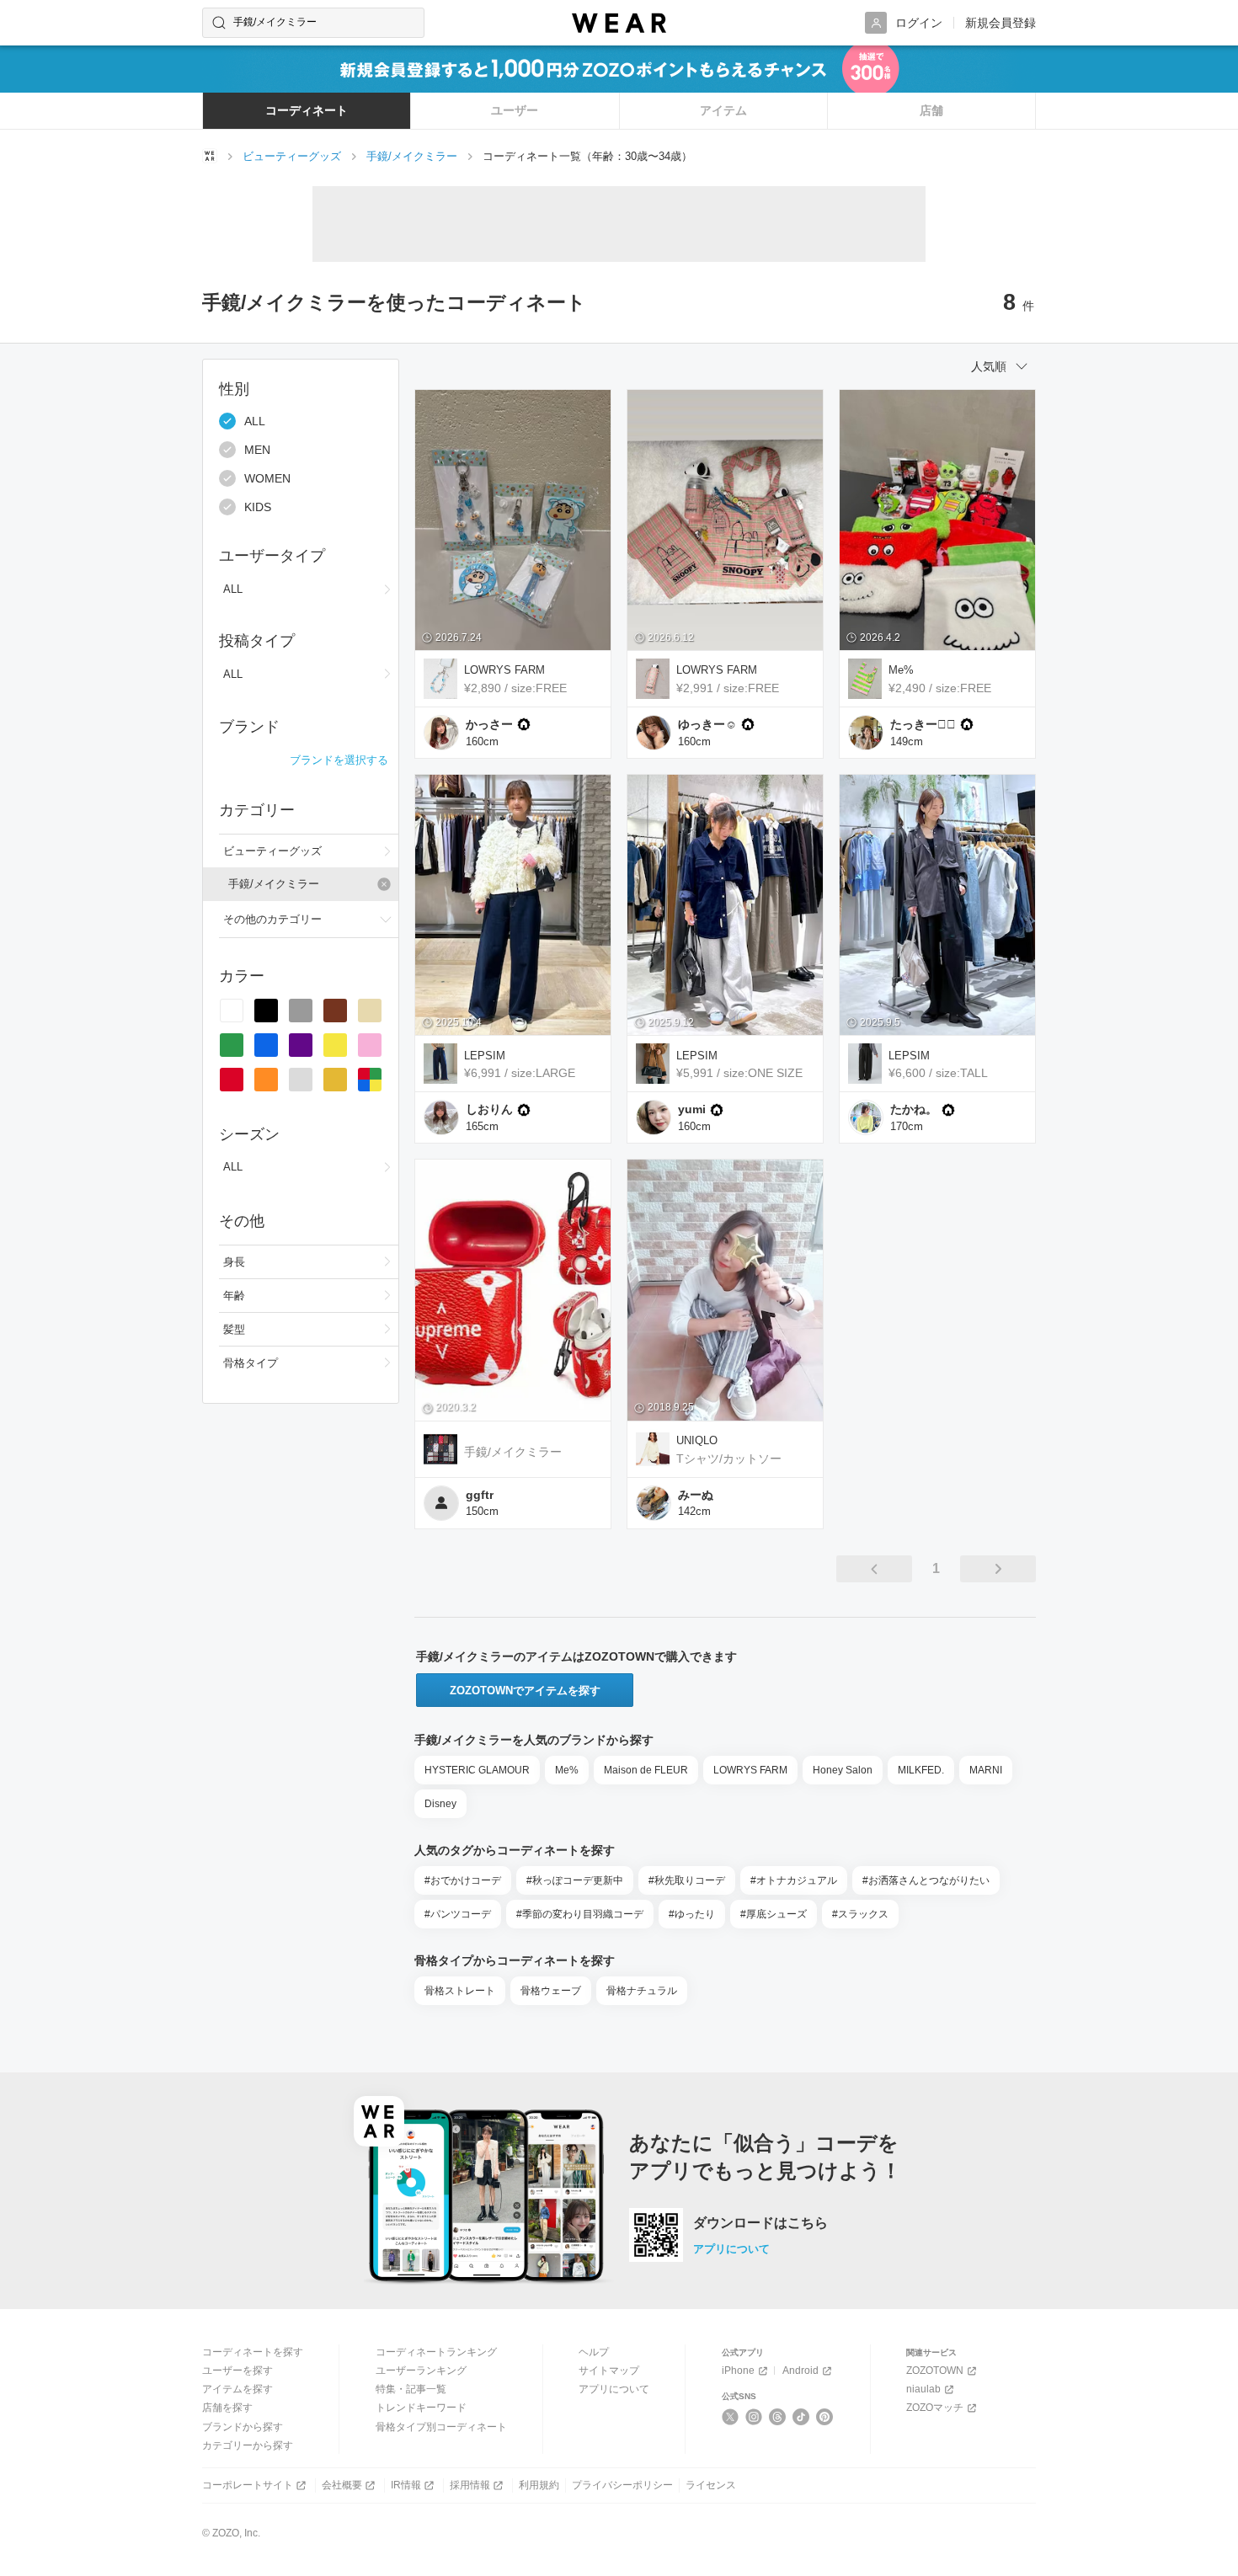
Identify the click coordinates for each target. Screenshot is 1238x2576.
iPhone (738, 2371)
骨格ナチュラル (642, 1991)
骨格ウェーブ (551, 1991)
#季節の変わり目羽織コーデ (580, 1914)
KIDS (258, 507)
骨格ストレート (460, 1991)
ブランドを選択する (339, 760)
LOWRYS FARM (504, 670)
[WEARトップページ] (210, 156)
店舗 (931, 110)
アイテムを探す (237, 2389)
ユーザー (515, 110)
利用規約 (539, 2485)
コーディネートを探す (253, 2352)
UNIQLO (697, 1440)
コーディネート (307, 110)
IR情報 (406, 2485)
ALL (255, 421)
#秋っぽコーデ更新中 (575, 1880)
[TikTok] (801, 2417)
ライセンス (711, 2485)
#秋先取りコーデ (687, 1880)
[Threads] (778, 2417)
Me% (901, 670)
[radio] (232, 1011)
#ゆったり (692, 1914)
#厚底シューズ (774, 1914)
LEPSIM (485, 1056)
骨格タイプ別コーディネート (441, 2427)
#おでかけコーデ (463, 1880)
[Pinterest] (825, 2417)
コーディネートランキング (436, 2352)
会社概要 (342, 2485)
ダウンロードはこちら (760, 2223)
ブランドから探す (243, 2427)
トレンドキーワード (421, 2408)
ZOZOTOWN (935, 2371)
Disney (440, 1804)
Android (800, 2371)
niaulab (923, 2389)
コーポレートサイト (248, 2485)
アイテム (723, 110)
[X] (731, 2417)
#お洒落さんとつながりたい (926, 1880)
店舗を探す (227, 2408)
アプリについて (731, 2249)
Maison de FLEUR (646, 1770)
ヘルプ (594, 2352)
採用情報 (470, 2485)
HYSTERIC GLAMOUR (477, 1770)
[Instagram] (754, 2417)
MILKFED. (921, 1770)
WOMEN (267, 478)
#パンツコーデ (458, 1914)
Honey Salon (843, 1770)
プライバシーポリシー (622, 2485)
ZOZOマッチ (935, 2408)
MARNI (986, 1770)
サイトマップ (609, 2371)
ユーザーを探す (237, 2371)
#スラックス (860, 1914)
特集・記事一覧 (411, 2389)
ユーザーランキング (421, 2371)
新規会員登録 (1001, 23)
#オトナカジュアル (794, 1880)
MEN (257, 450)
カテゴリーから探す (248, 2445)
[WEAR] (619, 23)
